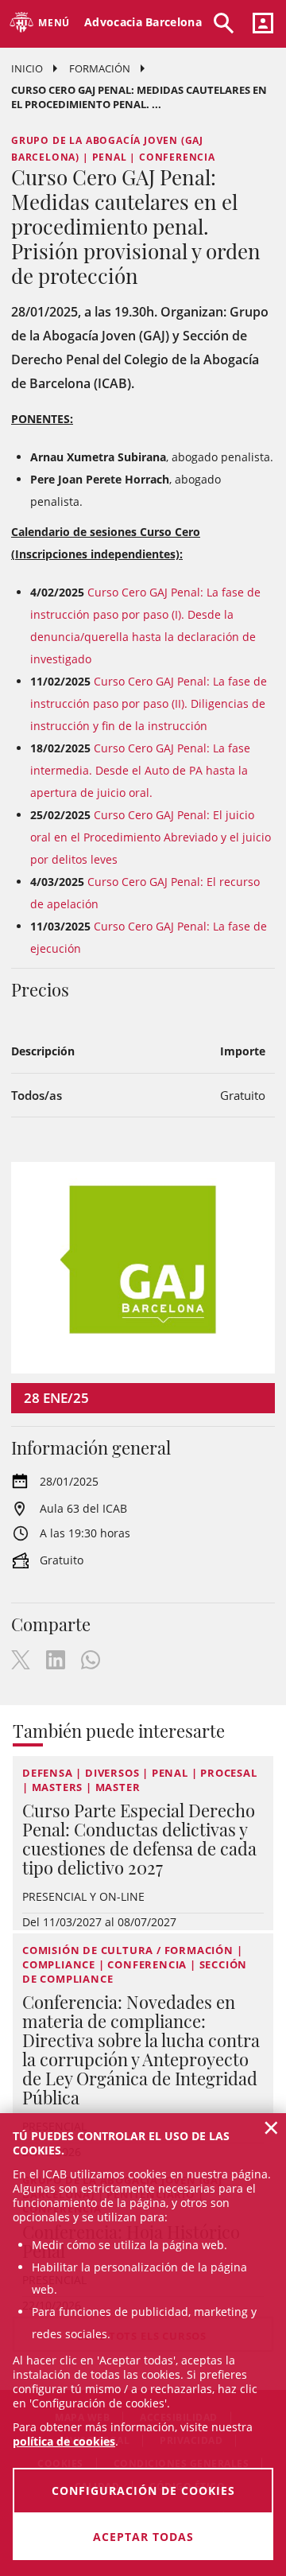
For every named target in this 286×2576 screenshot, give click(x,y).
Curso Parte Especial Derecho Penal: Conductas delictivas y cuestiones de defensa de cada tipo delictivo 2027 (139, 1839)
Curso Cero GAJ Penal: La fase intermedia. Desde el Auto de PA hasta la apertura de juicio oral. (140, 770)
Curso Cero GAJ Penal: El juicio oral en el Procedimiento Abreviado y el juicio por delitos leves (151, 837)
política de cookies (64, 2441)
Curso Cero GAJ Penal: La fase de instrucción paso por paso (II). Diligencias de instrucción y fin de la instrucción (149, 703)
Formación (100, 68)
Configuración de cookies (143, 2491)
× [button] (271, 2127)
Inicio (27, 68)
